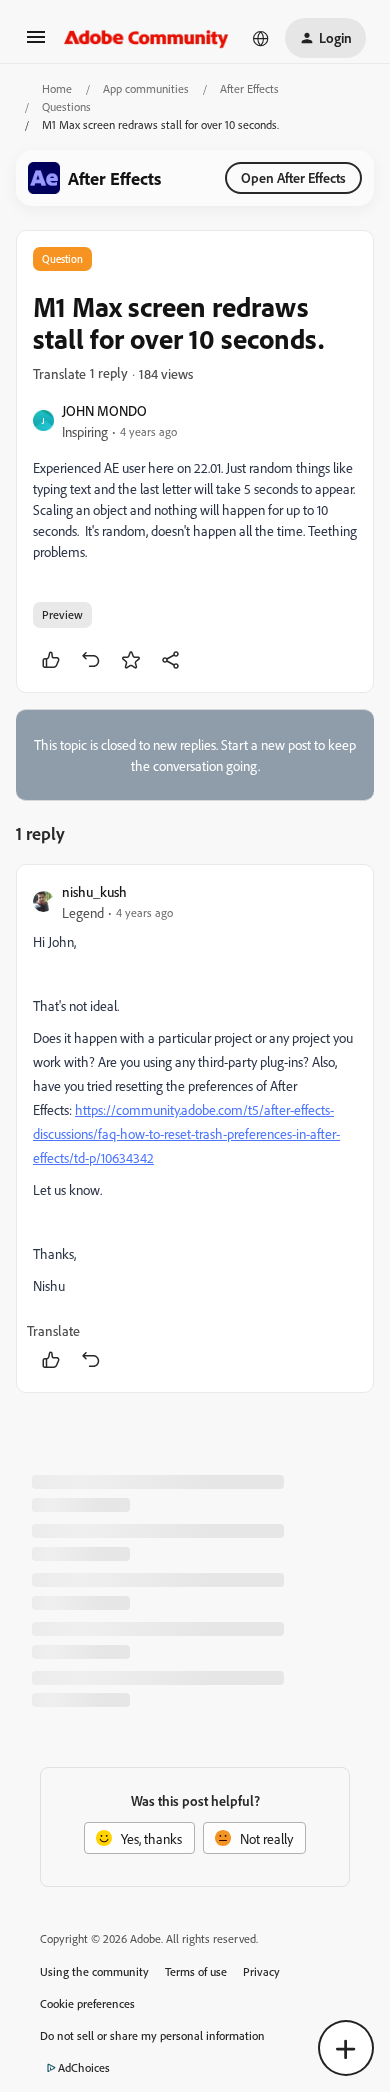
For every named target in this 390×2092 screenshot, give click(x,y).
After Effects (249, 88)
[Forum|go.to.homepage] (146, 38)
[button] (36, 43)
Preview (62, 614)
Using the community (94, 1971)
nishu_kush (94, 891)
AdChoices (84, 2067)
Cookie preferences (87, 2003)
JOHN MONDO (104, 410)
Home (57, 88)
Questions (66, 106)
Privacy (261, 1971)
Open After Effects (293, 177)
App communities (146, 88)
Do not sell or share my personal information (152, 2035)
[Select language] (261, 38)
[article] (195, 1128)
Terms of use (196, 1971)
